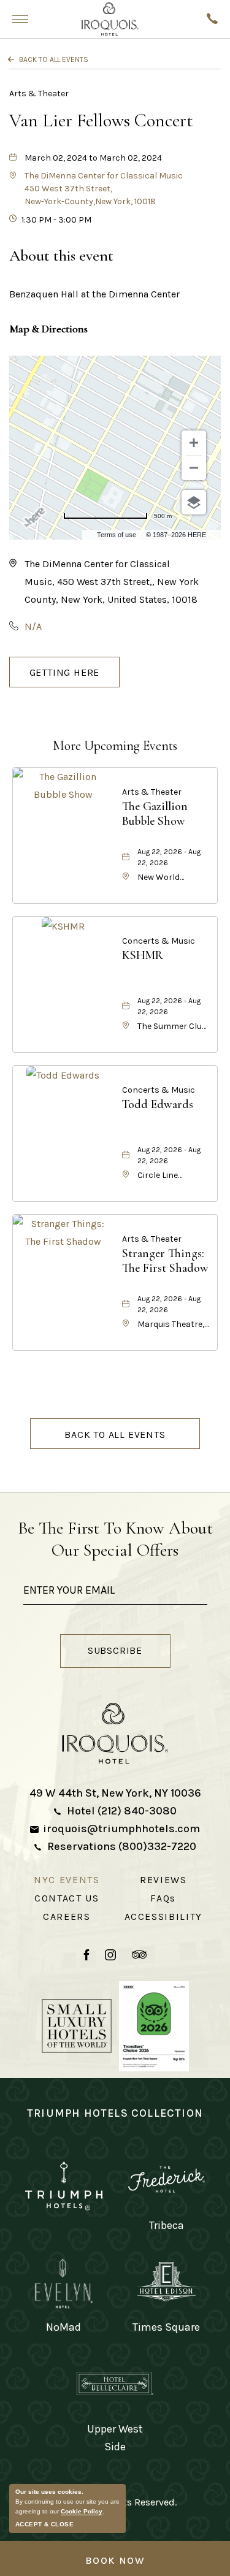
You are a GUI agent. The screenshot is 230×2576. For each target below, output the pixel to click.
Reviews (163, 1880)
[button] (104, 189)
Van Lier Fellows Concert (101, 120)
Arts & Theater (39, 94)
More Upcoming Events (115, 746)
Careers (67, 1917)
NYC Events (67, 1880)
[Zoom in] (194, 443)
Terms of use (117, 535)
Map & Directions (48, 329)
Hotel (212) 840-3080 (122, 1811)
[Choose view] (194, 502)
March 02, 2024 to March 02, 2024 (93, 158)
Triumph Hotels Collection (115, 2113)
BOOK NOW (115, 2560)
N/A (33, 626)
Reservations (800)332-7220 (122, 1846)
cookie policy (82, 2511)
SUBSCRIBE (128, 1653)
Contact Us (67, 1898)
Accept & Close (44, 2524)
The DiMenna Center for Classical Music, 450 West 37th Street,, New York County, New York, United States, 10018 (112, 582)
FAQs (163, 1898)
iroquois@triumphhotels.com (121, 1829)
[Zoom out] (194, 468)
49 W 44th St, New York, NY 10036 (115, 1793)
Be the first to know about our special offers (115, 1539)
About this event (61, 255)
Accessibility (163, 1917)
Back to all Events (54, 59)
